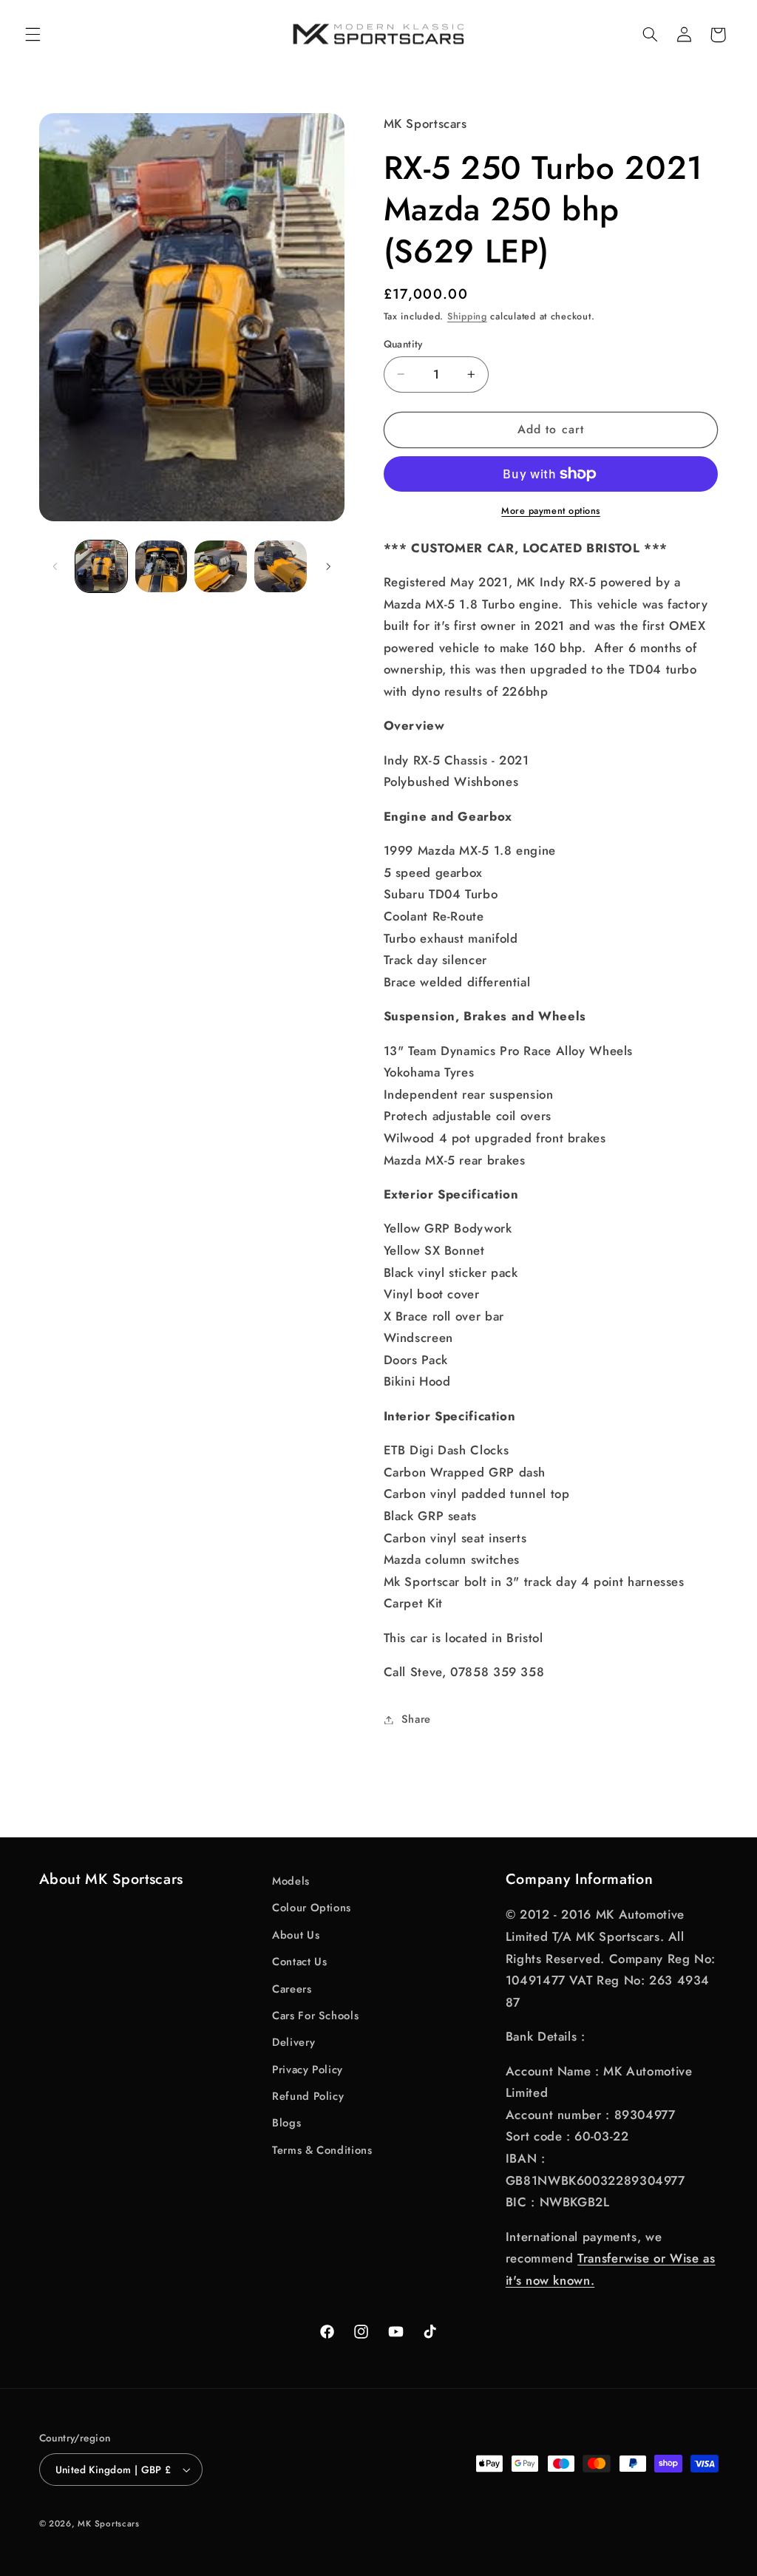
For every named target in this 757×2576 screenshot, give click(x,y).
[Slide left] (55, 566)
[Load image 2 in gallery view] (161, 566)
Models (291, 1881)
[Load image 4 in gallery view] (280, 566)
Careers (292, 1989)
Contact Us (299, 1962)
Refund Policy (308, 2096)
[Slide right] (328, 566)
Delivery (293, 2042)
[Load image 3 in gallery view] (220, 566)
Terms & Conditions (322, 2150)
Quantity (403, 344)
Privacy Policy (308, 2070)
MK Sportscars (109, 2524)
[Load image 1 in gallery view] (101, 566)
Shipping (467, 316)
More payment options (551, 511)
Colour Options (312, 1908)
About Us (296, 1935)
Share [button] (416, 1719)
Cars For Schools (315, 2016)
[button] (33, 35)
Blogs (286, 2123)
